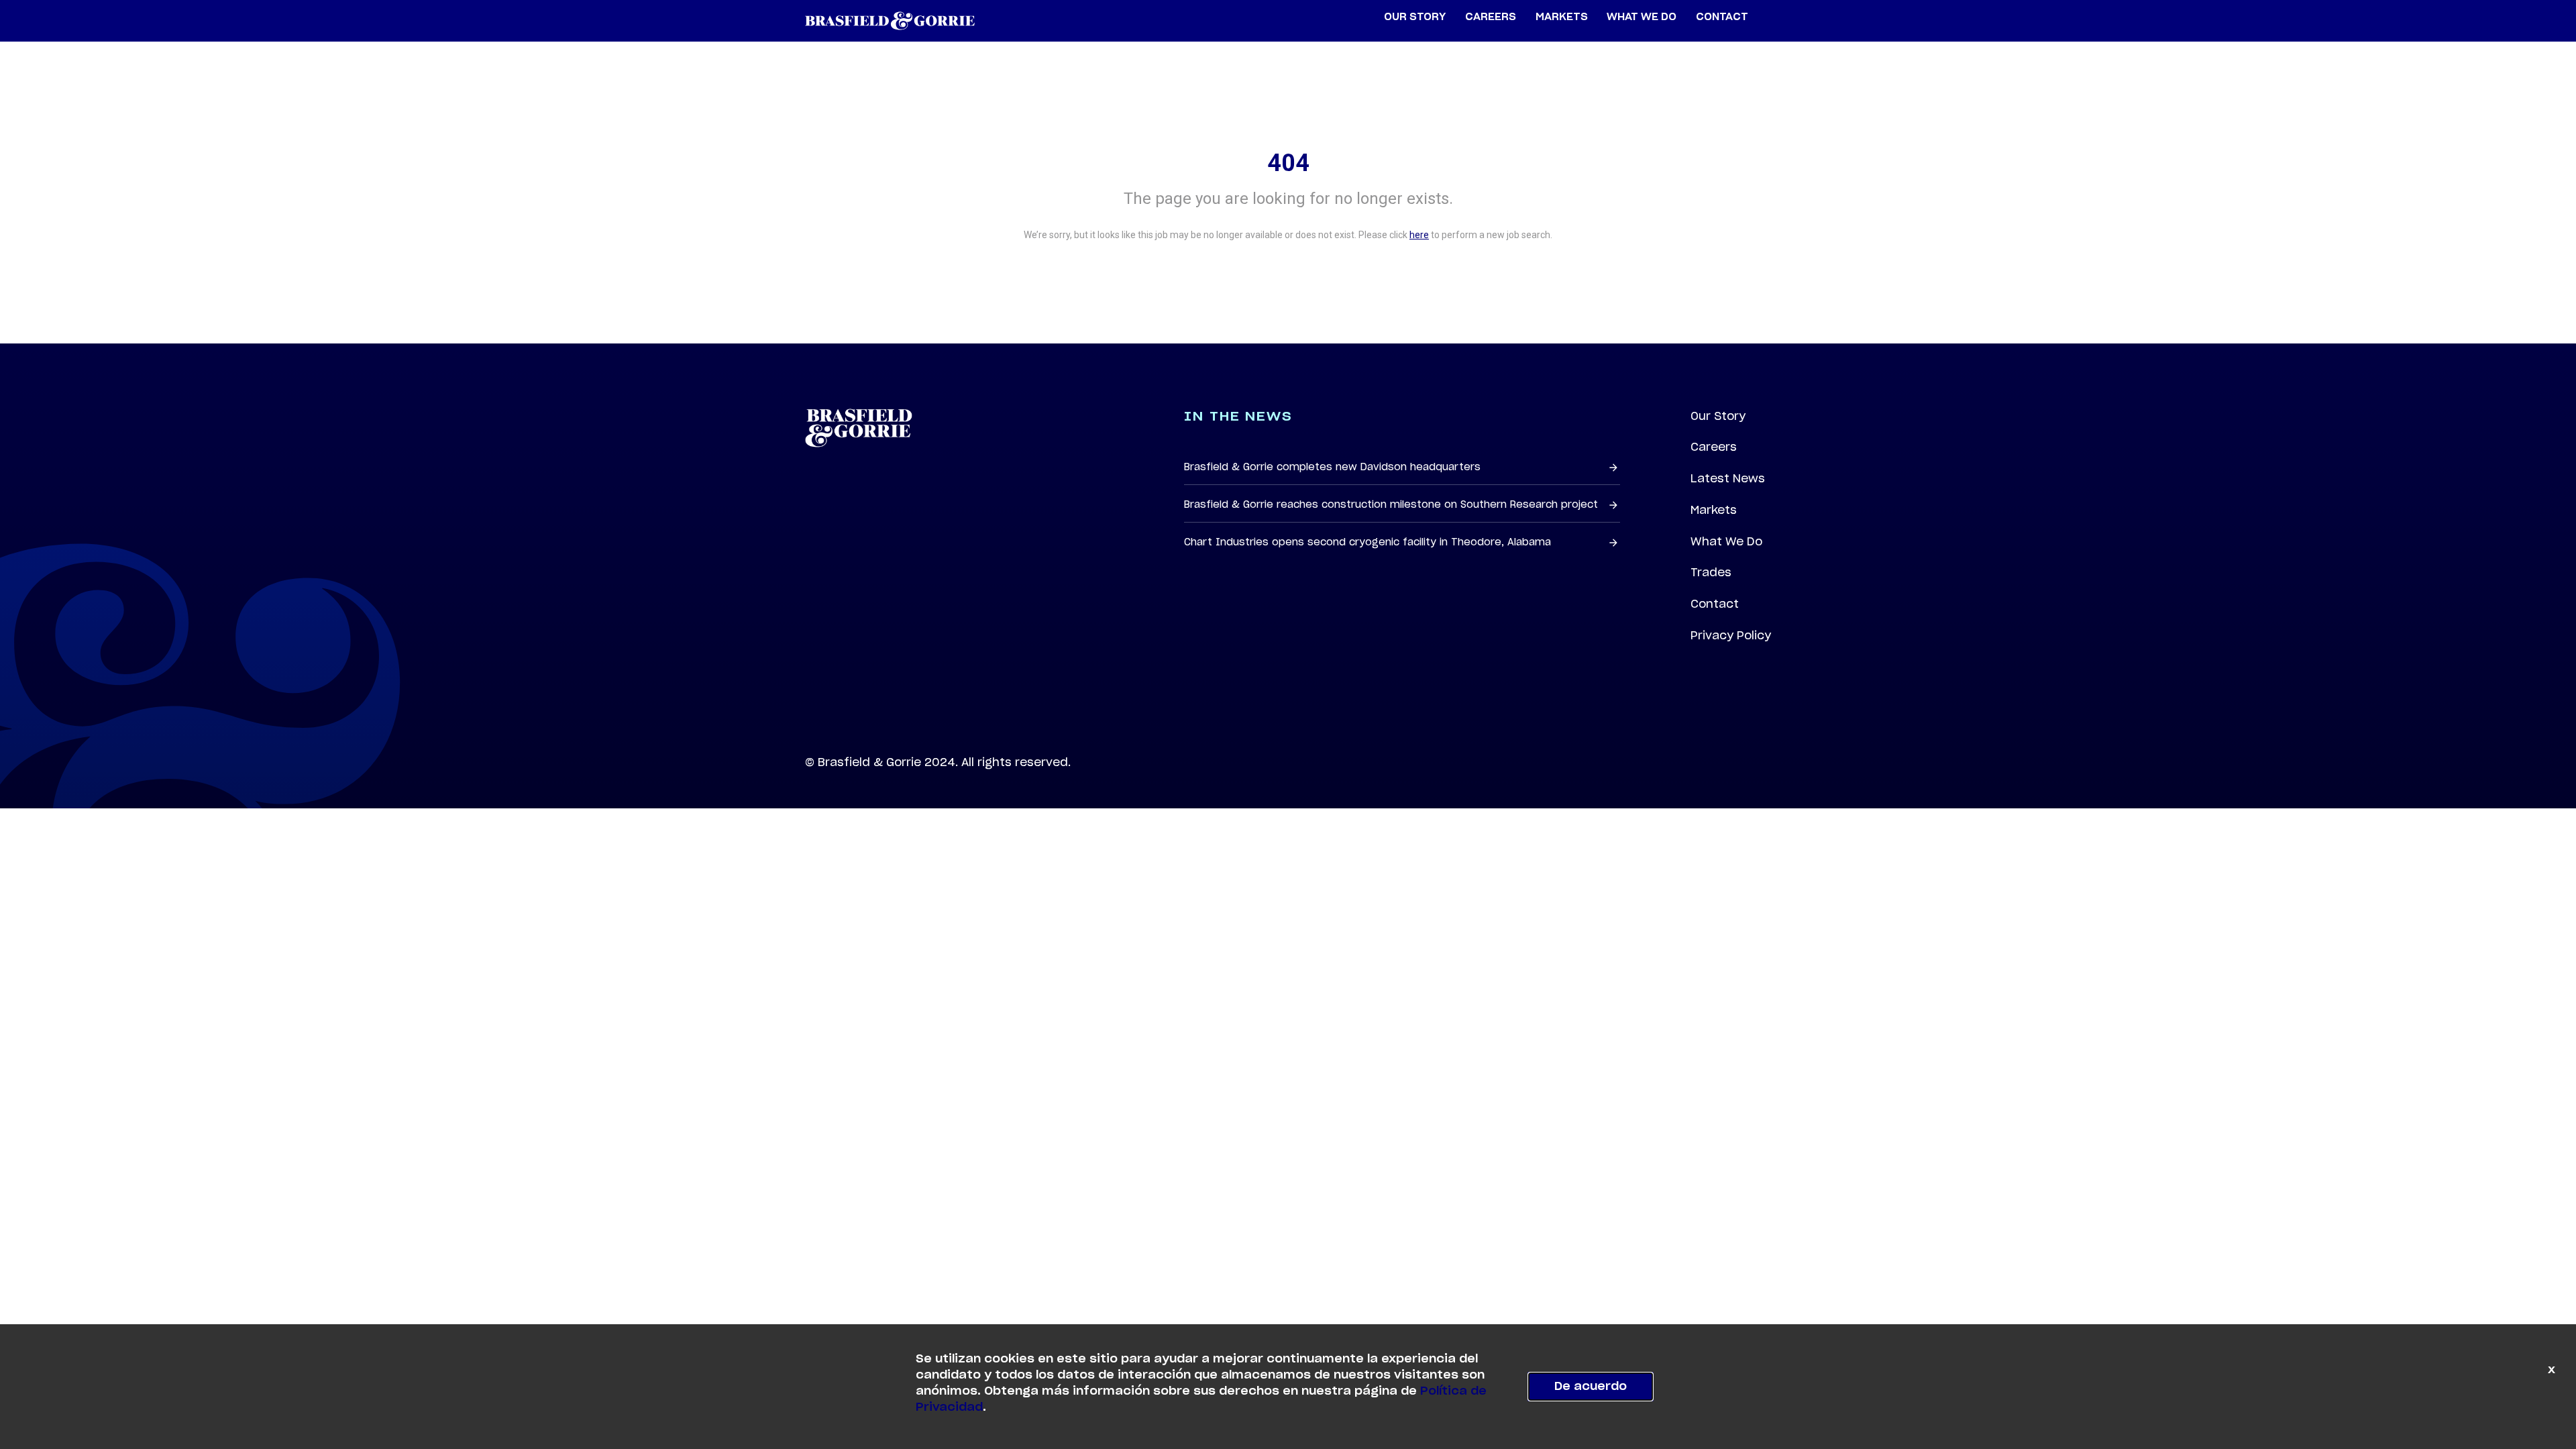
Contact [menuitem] (1722, 17)
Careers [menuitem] (1491, 17)
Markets (1714, 510)
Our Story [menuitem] (1415, 17)
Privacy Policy (1731, 635)
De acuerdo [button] (1591, 1387)
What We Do (1726, 541)
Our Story (1718, 416)
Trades (1711, 572)
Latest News (1728, 478)
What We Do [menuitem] (1642, 17)
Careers (1714, 447)
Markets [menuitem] (1562, 17)
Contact (1715, 604)
